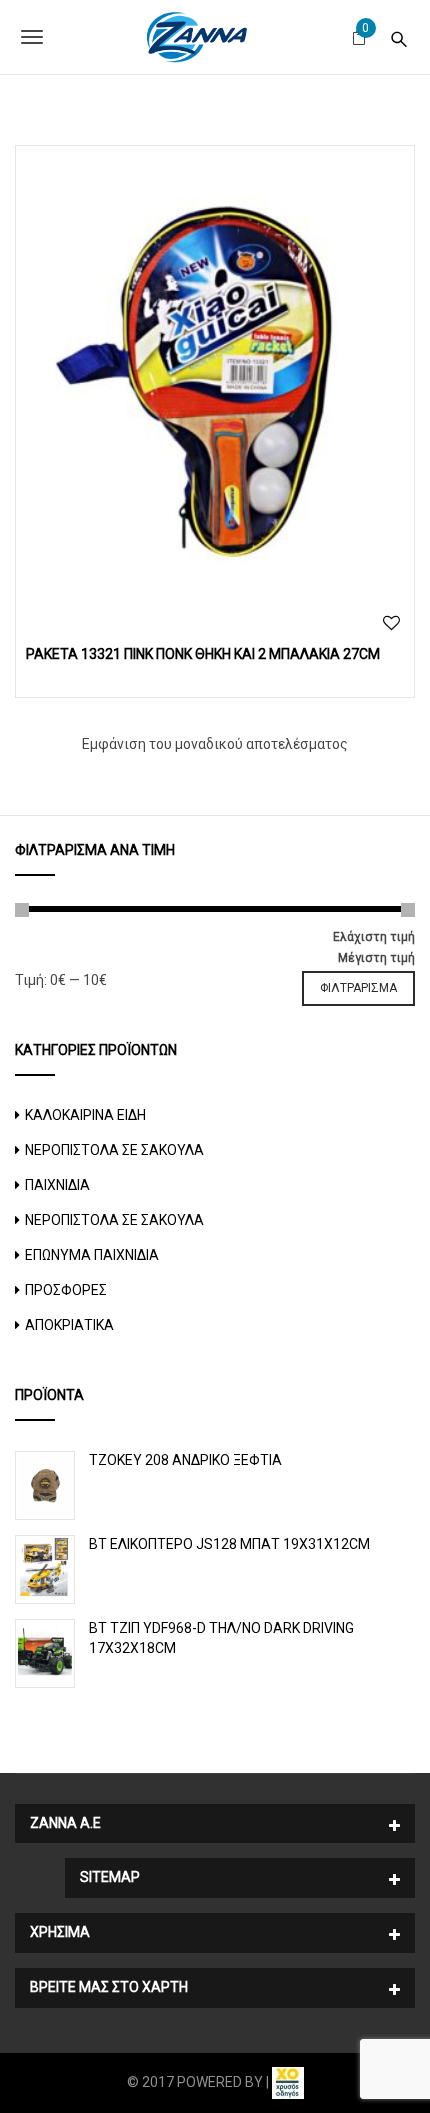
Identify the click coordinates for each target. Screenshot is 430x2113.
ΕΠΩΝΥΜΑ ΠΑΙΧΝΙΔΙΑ (92, 1255)
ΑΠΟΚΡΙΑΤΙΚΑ (69, 1325)
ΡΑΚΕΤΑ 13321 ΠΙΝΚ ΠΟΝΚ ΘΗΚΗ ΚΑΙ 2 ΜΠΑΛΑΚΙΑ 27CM (203, 654)
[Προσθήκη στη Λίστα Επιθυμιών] (391, 623)
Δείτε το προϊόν (215, 376)
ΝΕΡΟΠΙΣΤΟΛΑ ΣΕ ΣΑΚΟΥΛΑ (114, 1150)
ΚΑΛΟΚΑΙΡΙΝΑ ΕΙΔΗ (85, 1115)
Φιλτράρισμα (358, 988)
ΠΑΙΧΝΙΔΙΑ (57, 1185)
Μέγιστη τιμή (376, 958)
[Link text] (399, 36)
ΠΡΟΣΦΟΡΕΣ (66, 1290)
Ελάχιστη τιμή (374, 937)
